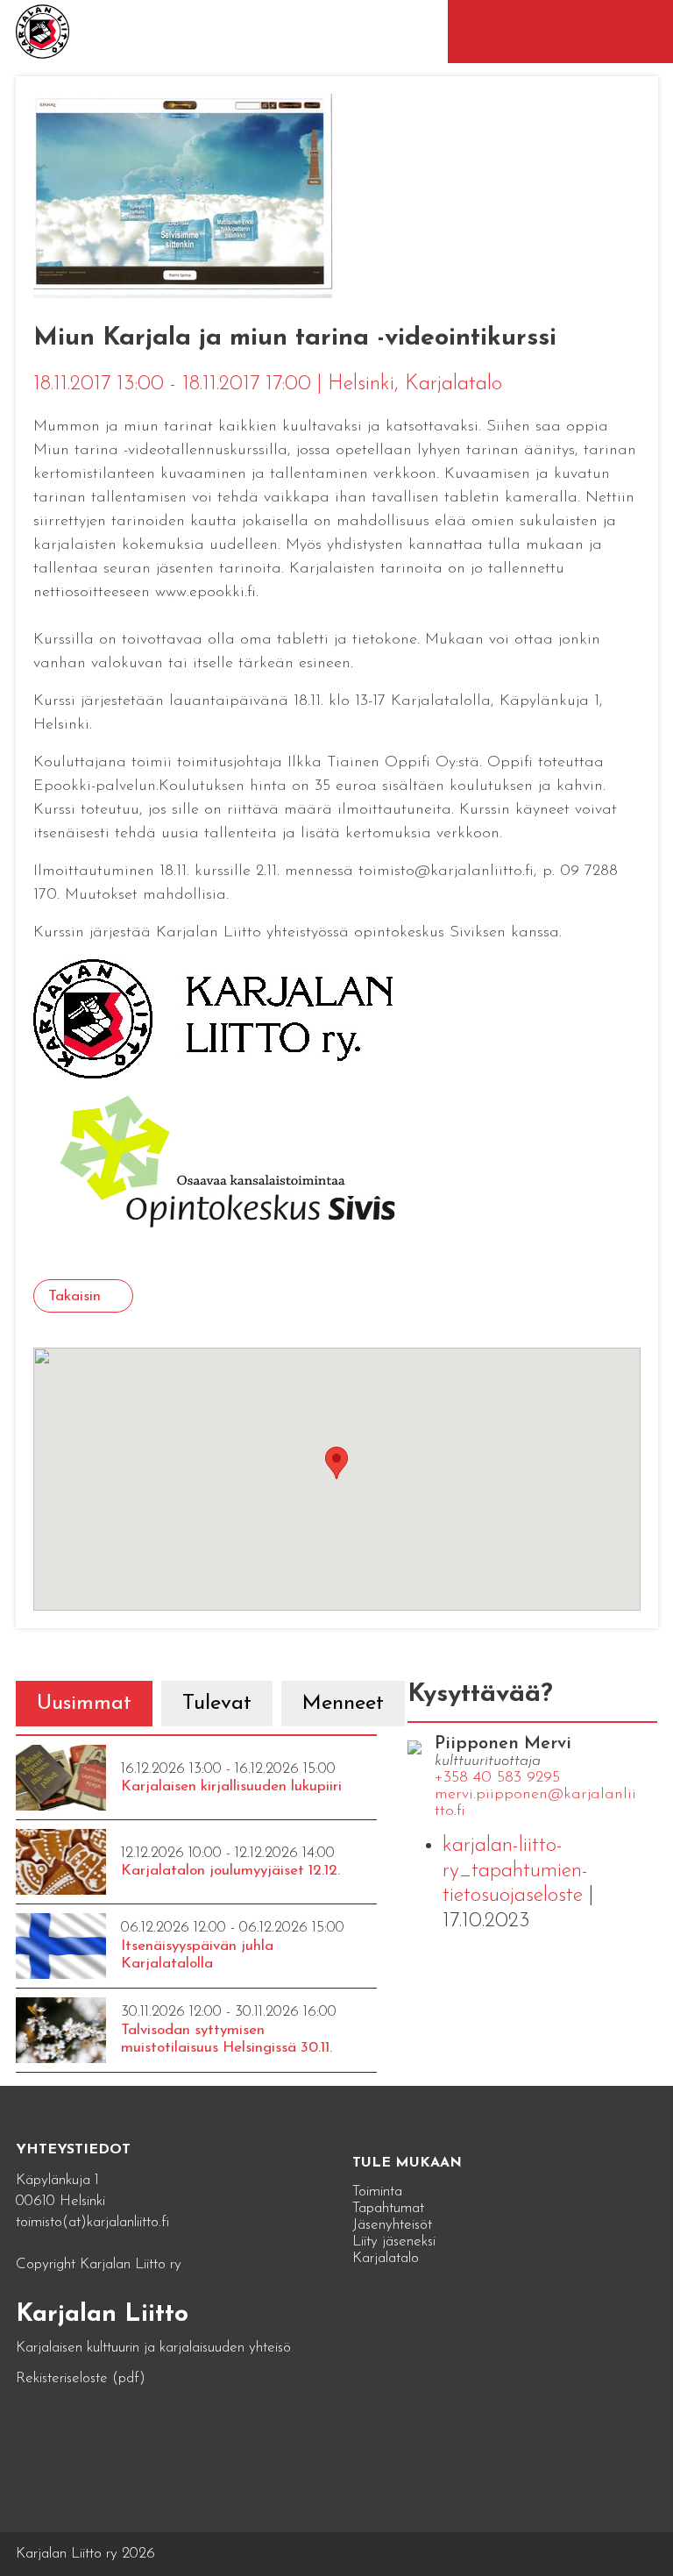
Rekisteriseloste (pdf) (81, 2378)
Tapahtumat (388, 2208)
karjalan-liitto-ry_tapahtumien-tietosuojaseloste (515, 1871)
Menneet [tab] (343, 1704)
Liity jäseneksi (394, 2242)
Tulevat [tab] (217, 1704)
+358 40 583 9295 (497, 1778)
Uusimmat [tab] (84, 1704)
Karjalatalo (386, 2258)
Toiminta (377, 2192)
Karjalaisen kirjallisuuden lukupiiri (231, 1786)
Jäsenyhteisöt (392, 2225)
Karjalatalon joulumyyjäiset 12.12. (230, 1871)
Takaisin (74, 1296)
